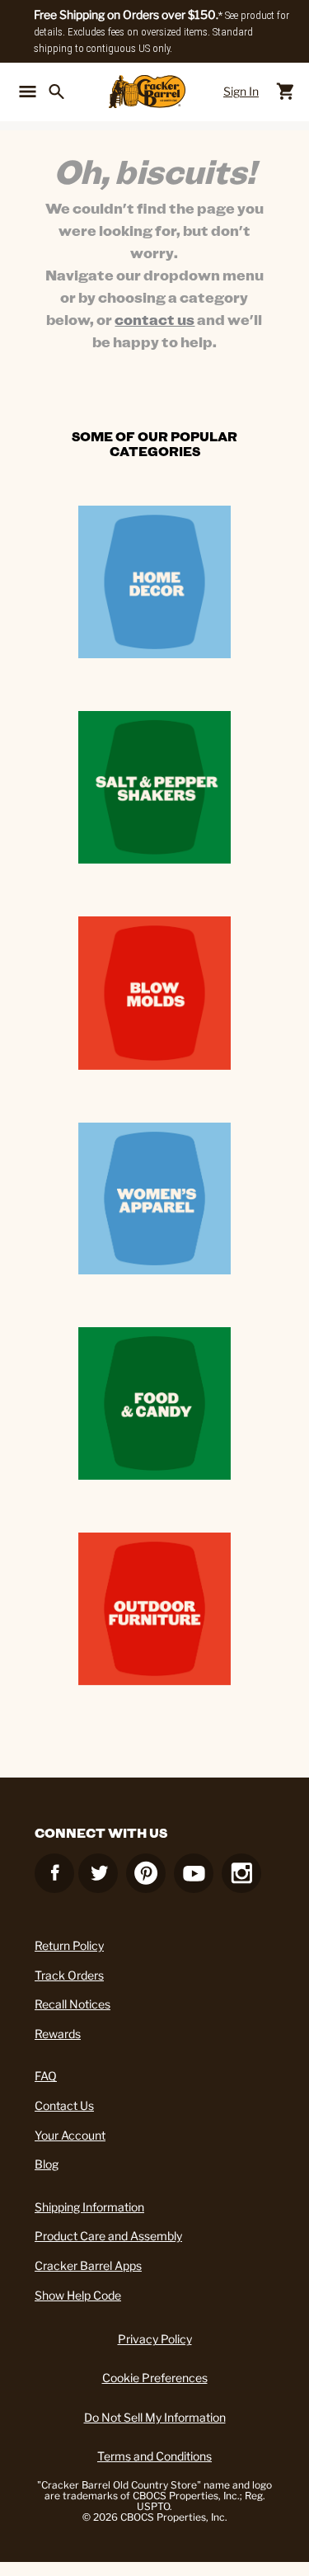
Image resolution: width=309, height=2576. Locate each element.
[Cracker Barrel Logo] (147, 92)
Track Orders (69, 1975)
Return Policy (69, 1945)
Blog (47, 2164)
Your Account (70, 2135)
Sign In (241, 91)
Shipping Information (89, 2207)
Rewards (58, 2034)
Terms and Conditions (154, 2456)
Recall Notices (73, 2004)
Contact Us (64, 2105)
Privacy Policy (155, 2339)
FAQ (46, 2076)
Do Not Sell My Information (155, 2417)
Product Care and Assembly (108, 2236)
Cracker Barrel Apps (88, 2265)
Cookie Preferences (155, 2378)
